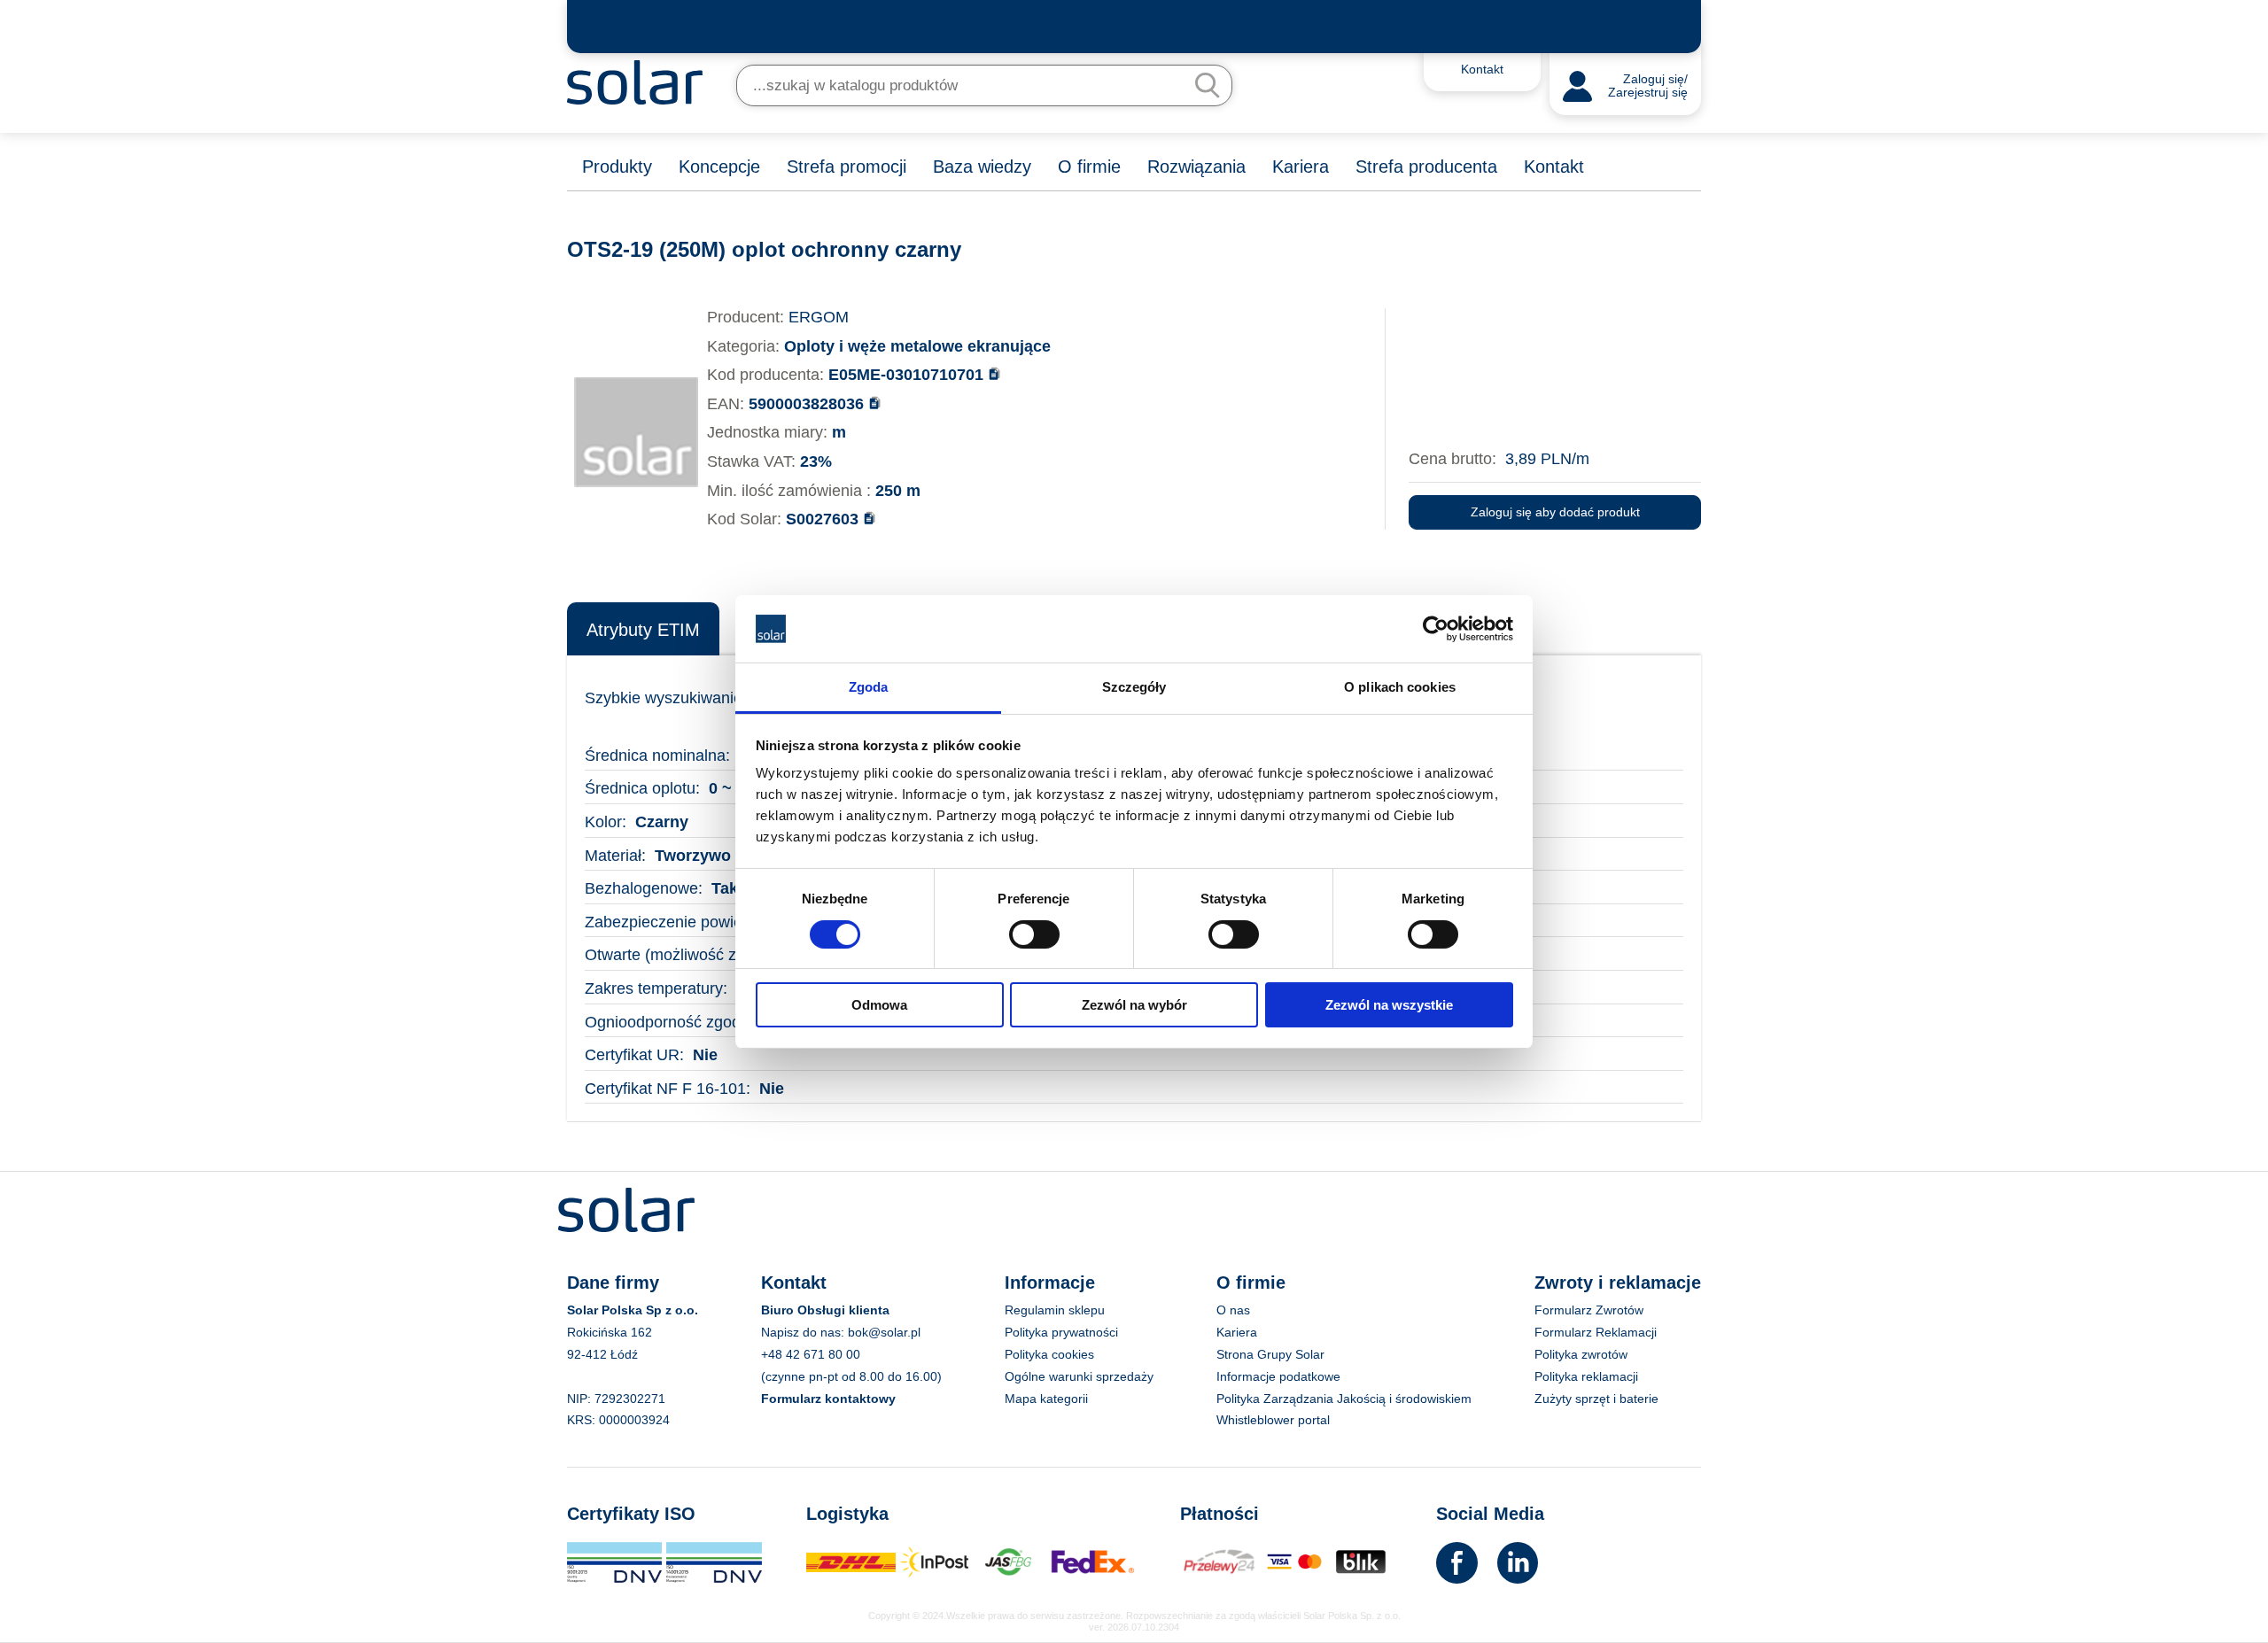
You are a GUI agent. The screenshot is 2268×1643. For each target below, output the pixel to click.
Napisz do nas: (804, 1332)
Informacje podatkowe (1278, 1376)
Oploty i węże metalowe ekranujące (917, 346)
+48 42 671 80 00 (811, 1354)
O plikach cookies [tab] (1400, 687)
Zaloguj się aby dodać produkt (1555, 512)
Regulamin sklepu (1055, 1310)
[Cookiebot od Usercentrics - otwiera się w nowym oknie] (1436, 629)
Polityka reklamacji (1586, 1376)
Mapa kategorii (1046, 1399)
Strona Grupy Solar (1270, 1354)
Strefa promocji (847, 167)
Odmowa (879, 1005)
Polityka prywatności (1061, 1332)
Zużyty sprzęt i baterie (1596, 1399)
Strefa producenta (1426, 167)
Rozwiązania (1196, 167)
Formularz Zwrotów (1589, 1310)
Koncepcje (719, 167)
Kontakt (1554, 167)
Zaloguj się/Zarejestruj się (1648, 86)
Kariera (1301, 167)
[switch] (1034, 933)
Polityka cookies (1049, 1354)
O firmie (1089, 167)
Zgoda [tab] (869, 687)
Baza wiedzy (982, 167)
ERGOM (819, 317)
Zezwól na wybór (1134, 1005)
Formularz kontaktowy (828, 1399)
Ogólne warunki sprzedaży (1079, 1376)
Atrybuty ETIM (643, 630)
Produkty (617, 167)
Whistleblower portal (1273, 1420)
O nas (1233, 1310)
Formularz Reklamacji (1596, 1332)
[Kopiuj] (994, 373)
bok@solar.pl (884, 1332)
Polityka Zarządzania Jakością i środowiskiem (1344, 1399)
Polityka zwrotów (1581, 1354)
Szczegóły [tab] (1134, 687)
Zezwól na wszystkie (1389, 1005)
